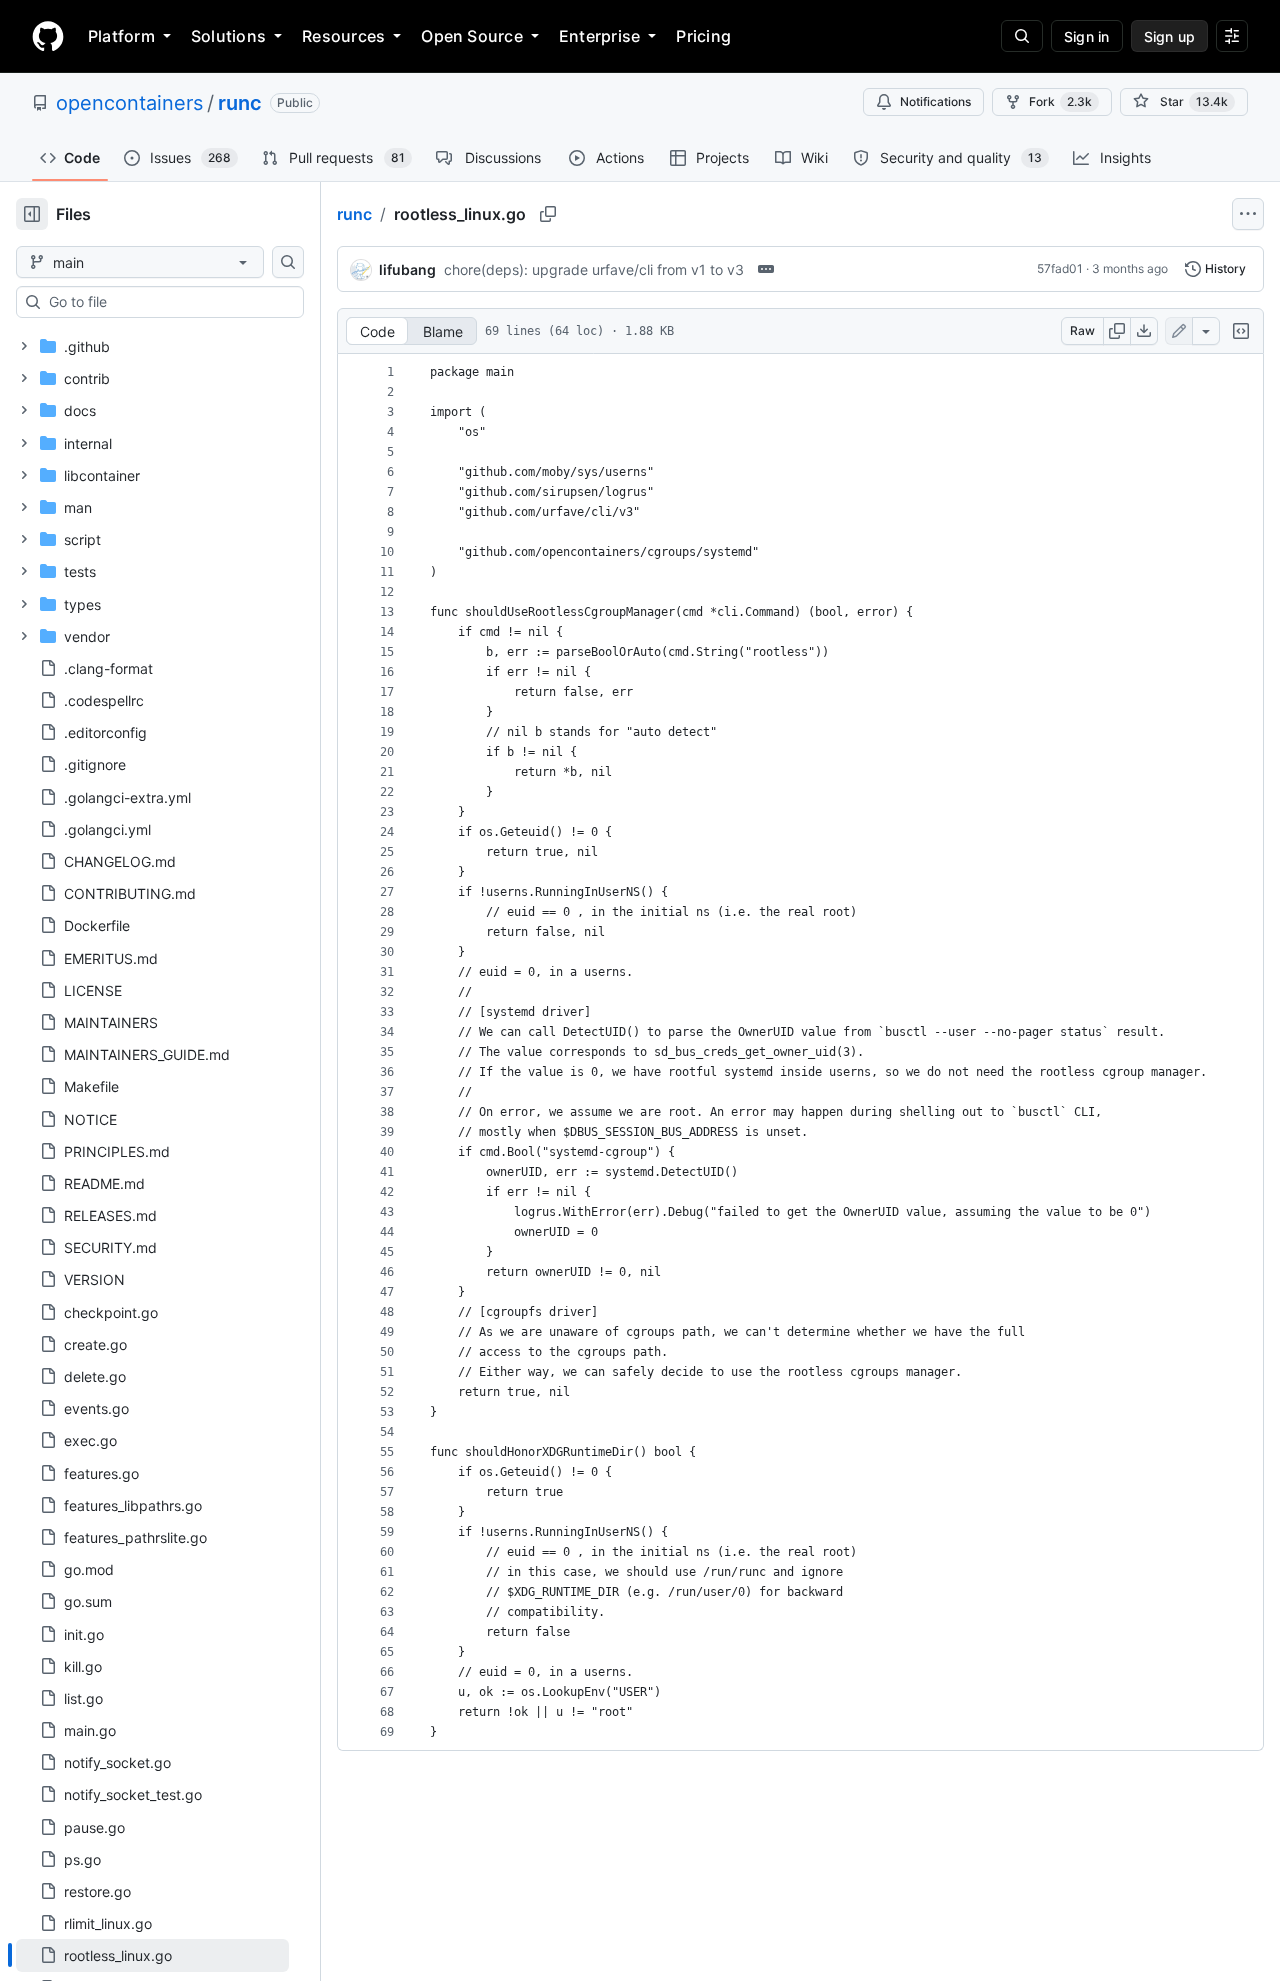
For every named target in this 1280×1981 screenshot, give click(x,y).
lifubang (407, 269)
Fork (1060, 101)
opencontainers (129, 103)
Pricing (703, 36)
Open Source (472, 36)
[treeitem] (152, 1955)
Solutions (228, 36)
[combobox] (168, 302)
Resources (343, 36)
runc (240, 103)
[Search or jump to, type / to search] (1022, 36)
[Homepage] (48, 36)
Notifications (935, 101)
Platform (121, 36)
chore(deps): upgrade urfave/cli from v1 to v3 (594, 269)
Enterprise (599, 36)
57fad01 (1060, 268)
